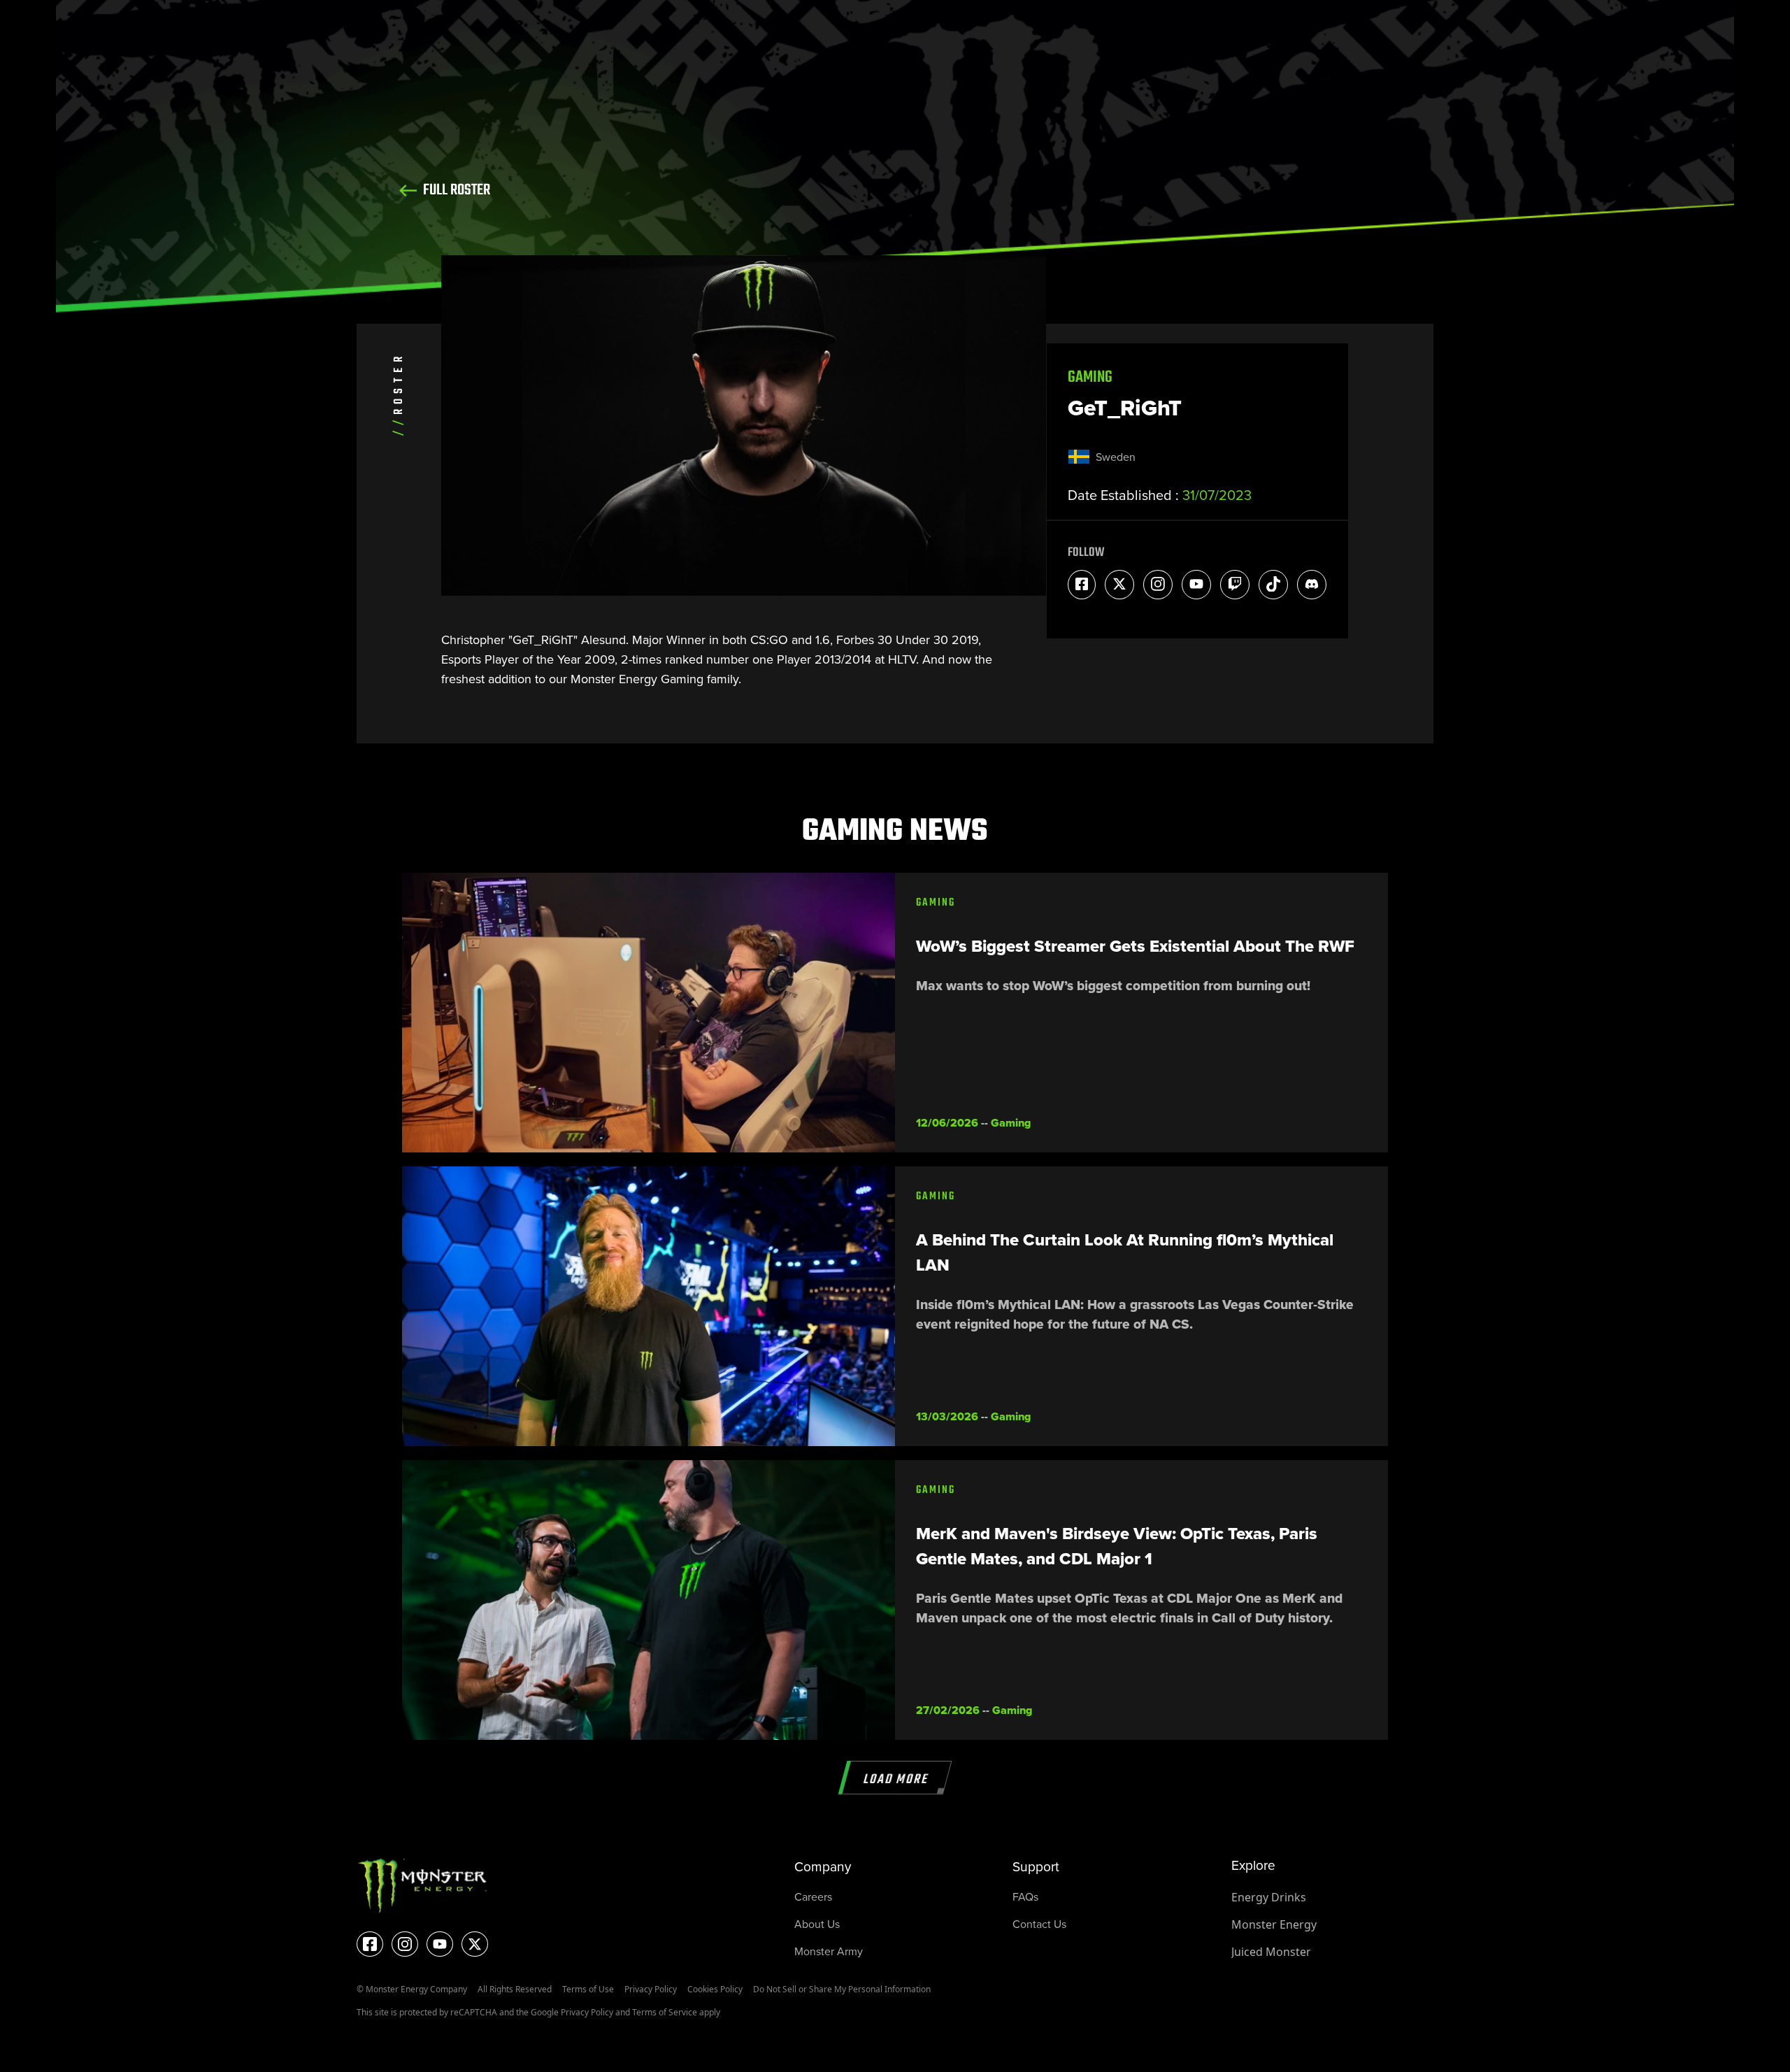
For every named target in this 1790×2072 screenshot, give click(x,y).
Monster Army (829, 1951)
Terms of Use (588, 1989)
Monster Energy (1274, 1924)
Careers (813, 1897)
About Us (817, 1924)
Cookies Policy (715, 1989)
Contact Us (1039, 1924)
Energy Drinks (1269, 1897)
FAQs (1025, 1897)
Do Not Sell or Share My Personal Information (842, 1989)
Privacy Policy (651, 1989)
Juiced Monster (1271, 1952)
